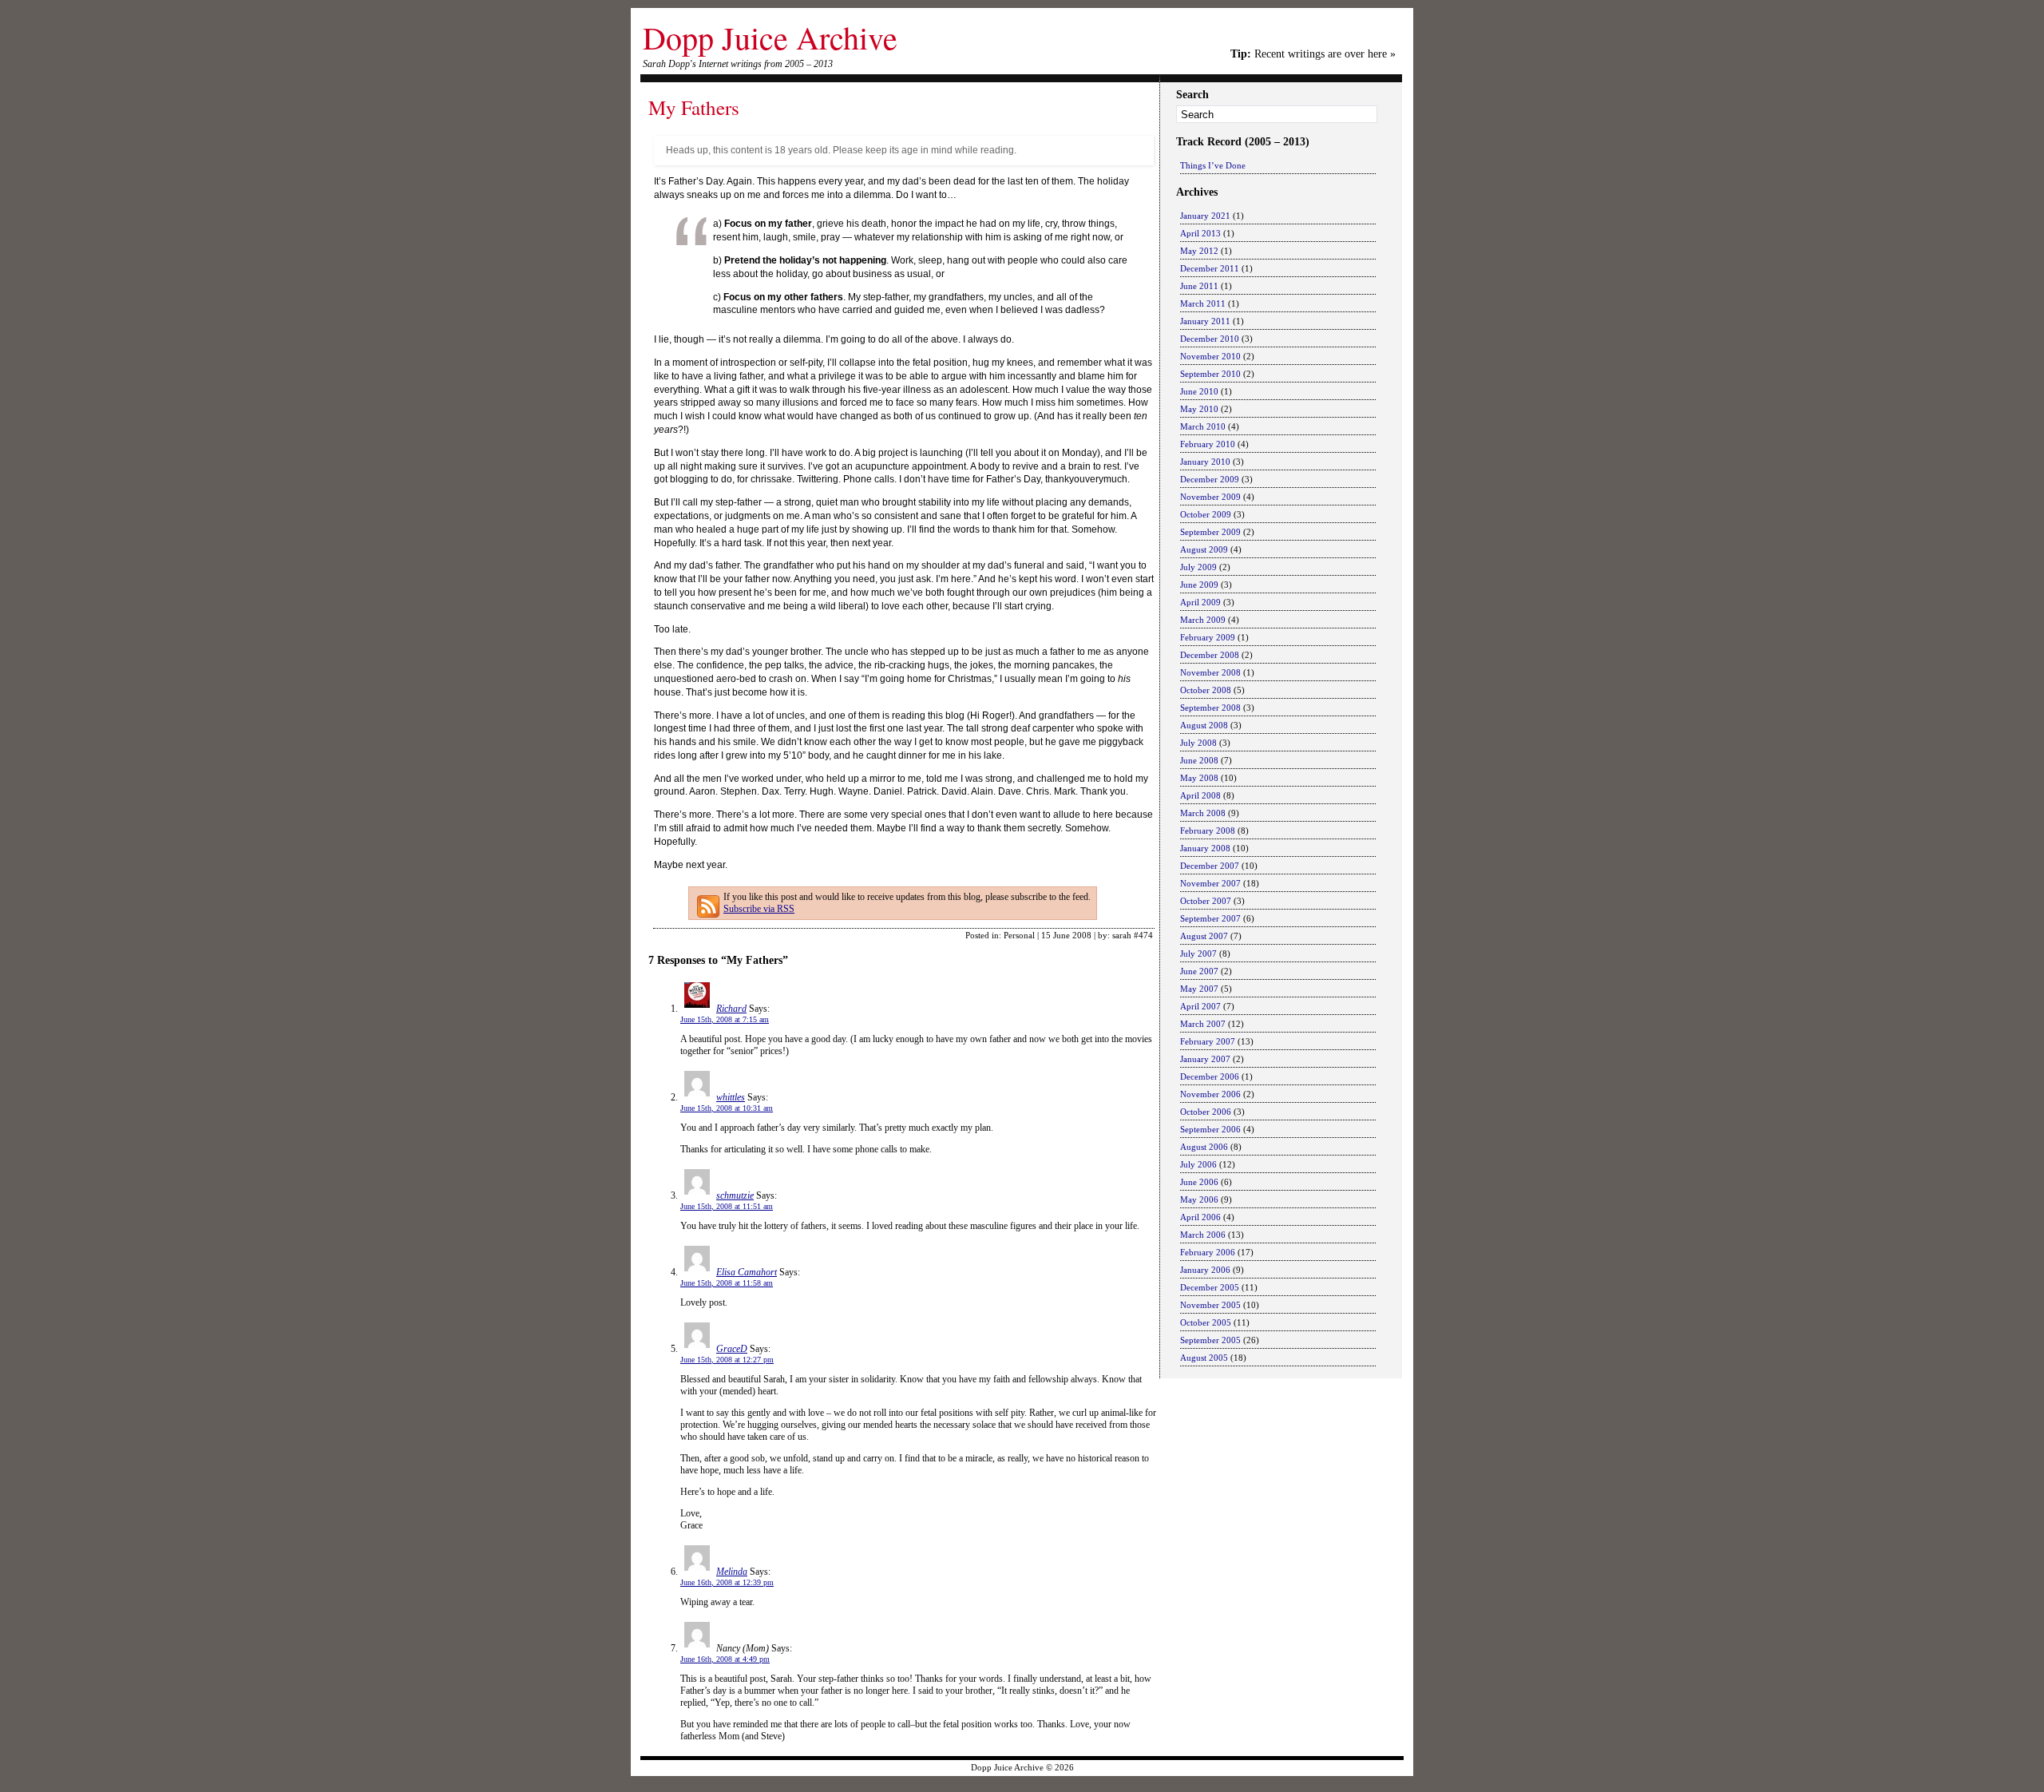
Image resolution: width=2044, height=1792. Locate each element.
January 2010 (1205, 462)
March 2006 (1203, 1235)
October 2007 (1206, 901)
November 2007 (1210, 883)
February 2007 (1208, 1041)
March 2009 (1203, 620)
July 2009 (1198, 567)
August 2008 (1204, 725)
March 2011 (1203, 303)
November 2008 (1210, 672)
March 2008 (1203, 813)
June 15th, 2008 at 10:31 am (727, 1108)
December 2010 (1210, 339)
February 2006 (1208, 1252)
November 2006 (1210, 1094)
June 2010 (1199, 391)
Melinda (732, 1572)
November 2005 (1210, 1305)
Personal (1019, 935)
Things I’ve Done (1213, 165)
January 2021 (1205, 216)
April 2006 (1200, 1217)
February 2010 (1208, 444)
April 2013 (1200, 233)
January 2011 (1205, 321)
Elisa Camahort (747, 1272)
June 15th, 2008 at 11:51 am (727, 1206)
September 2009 (1210, 532)
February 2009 (1208, 637)
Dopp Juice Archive (770, 37)
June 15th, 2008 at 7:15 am (725, 1019)
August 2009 (1204, 549)
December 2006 (1210, 1076)
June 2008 (1199, 760)
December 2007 (1210, 866)
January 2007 (1205, 1059)
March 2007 (1203, 1024)
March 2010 (1203, 426)
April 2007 (1200, 1006)
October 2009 (1206, 514)
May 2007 (1199, 989)
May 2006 (1199, 1199)
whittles (731, 1097)
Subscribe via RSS (759, 909)
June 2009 (1199, 585)
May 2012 (1199, 251)
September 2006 (1210, 1129)
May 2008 (1199, 778)
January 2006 (1205, 1270)
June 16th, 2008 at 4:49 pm (725, 1659)
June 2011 (1199, 286)
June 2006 (1199, 1182)
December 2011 (1210, 268)
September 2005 (1210, 1340)
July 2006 (1198, 1164)
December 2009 (1210, 479)
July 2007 (1198, 953)
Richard (731, 1009)
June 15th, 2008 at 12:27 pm (727, 1360)
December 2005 (1210, 1287)
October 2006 (1206, 1112)
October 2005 (1206, 1322)
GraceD (732, 1349)
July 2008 (1198, 743)
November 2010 (1210, 356)
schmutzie (735, 1195)
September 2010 (1210, 374)
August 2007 (1204, 936)
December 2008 (1210, 655)
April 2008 (1200, 795)
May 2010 (1199, 409)
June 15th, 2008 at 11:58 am (727, 1283)
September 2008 (1210, 708)
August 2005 (1204, 1358)
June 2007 (1199, 971)
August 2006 (1204, 1147)
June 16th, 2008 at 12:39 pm (727, 1582)
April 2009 (1200, 602)
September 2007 (1210, 918)
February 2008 (1208, 831)
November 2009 (1210, 497)
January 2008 (1205, 848)
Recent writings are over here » (1313, 54)
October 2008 (1206, 690)
